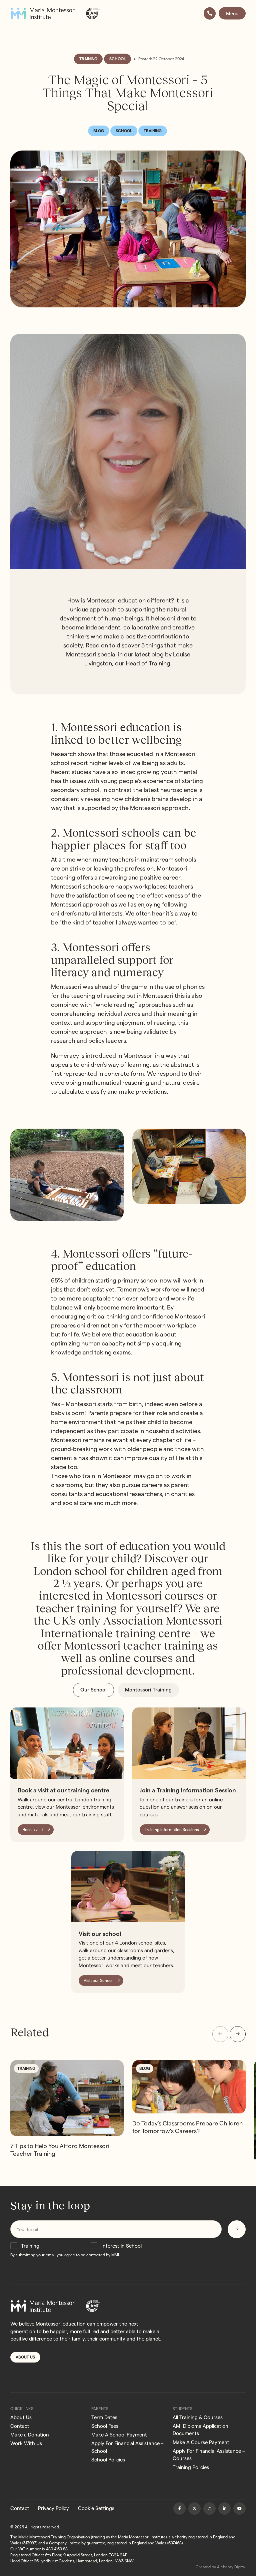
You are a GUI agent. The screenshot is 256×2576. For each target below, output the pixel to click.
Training (30, 2246)
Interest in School (121, 2246)
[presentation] (220, 2034)
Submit (237, 2229)
